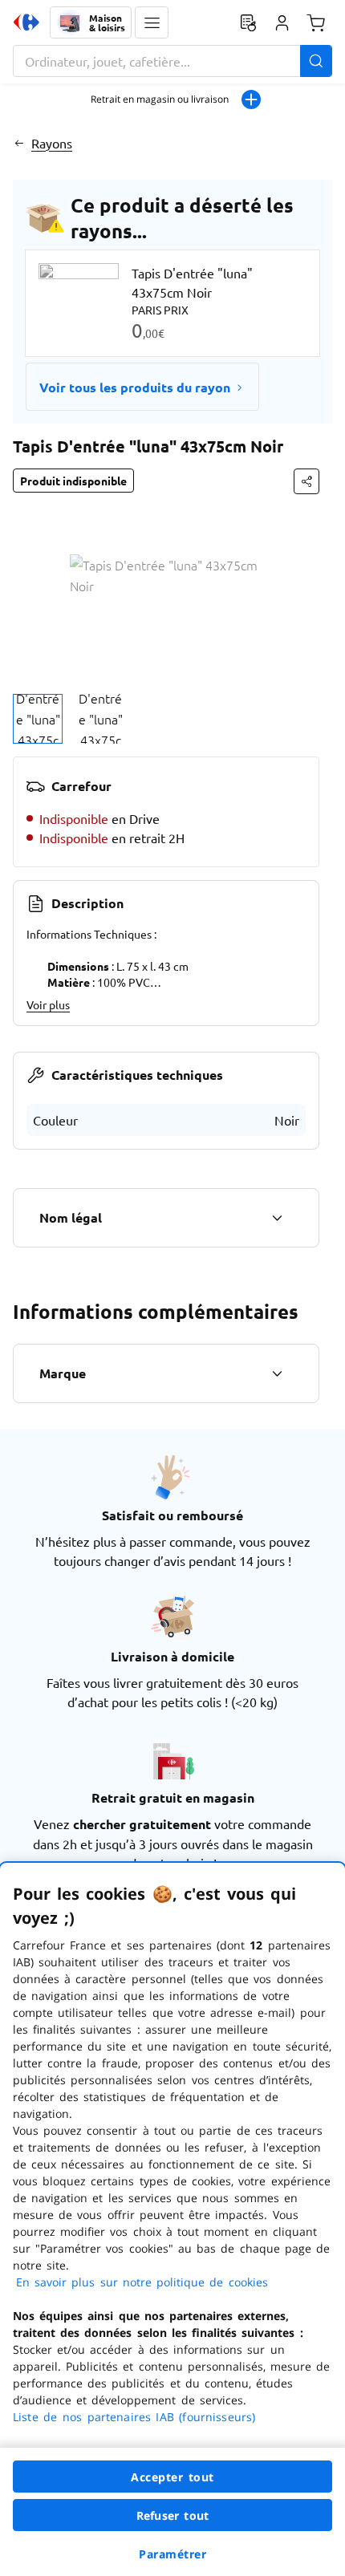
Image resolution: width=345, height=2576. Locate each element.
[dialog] (172, 2219)
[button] (152, 22)
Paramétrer (172, 2554)
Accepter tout (172, 2477)
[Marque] (277, 1373)
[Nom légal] (277, 1218)
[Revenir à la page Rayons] (19, 143)
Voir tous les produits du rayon (135, 387)
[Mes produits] (248, 22)
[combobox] (172, 61)
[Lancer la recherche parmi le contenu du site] (316, 61)
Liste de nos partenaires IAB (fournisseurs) (134, 2417)
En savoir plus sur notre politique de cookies (142, 2282)
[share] (306, 481)
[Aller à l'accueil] (26, 22)
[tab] (38, 719)
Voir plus (48, 1004)
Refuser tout (172, 2515)
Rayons (52, 143)
